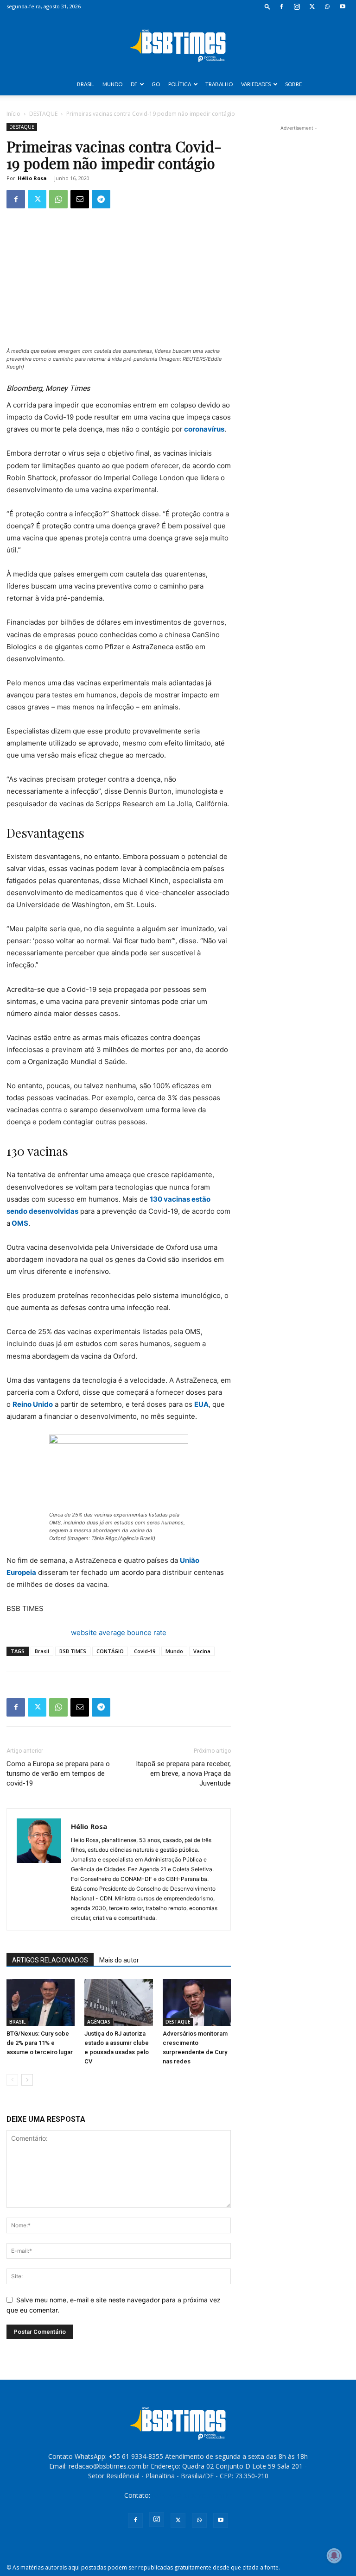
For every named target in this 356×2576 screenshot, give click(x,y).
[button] (267, 6)
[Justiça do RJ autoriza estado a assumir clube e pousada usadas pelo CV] (118, 2003)
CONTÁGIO (110, 1651)
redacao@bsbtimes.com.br (192, 2495)
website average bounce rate (119, 1633)
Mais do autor (119, 1960)
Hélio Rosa (32, 178)
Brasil (42, 1651)
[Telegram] (101, 199)
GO (156, 84)
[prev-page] (12, 2080)
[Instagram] (297, 6)
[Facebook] (281, 6)
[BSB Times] (178, 44)
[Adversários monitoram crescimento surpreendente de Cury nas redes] (197, 2003)
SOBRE (293, 84)
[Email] (80, 199)
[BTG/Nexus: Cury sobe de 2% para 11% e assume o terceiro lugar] (41, 2003)
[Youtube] (343, 6)
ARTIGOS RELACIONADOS (50, 1960)
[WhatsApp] (327, 6)
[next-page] (27, 2080)
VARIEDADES (256, 84)
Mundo (174, 1651)
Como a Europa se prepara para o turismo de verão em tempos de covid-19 (58, 1774)
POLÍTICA (180, 84)
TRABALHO (219, 84)
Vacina (202, 1651)
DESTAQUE (43, 114)
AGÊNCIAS (99, 2022)
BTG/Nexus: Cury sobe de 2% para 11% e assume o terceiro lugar (40, 2043)
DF (134, 84)
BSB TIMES (73, 1651)
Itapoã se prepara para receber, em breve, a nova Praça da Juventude (183, 1774)
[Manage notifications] (334, 2556)
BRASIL (86, 84)
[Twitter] (312, 6)
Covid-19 (145, 1651)
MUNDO (112, 84)
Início (13, 114)
